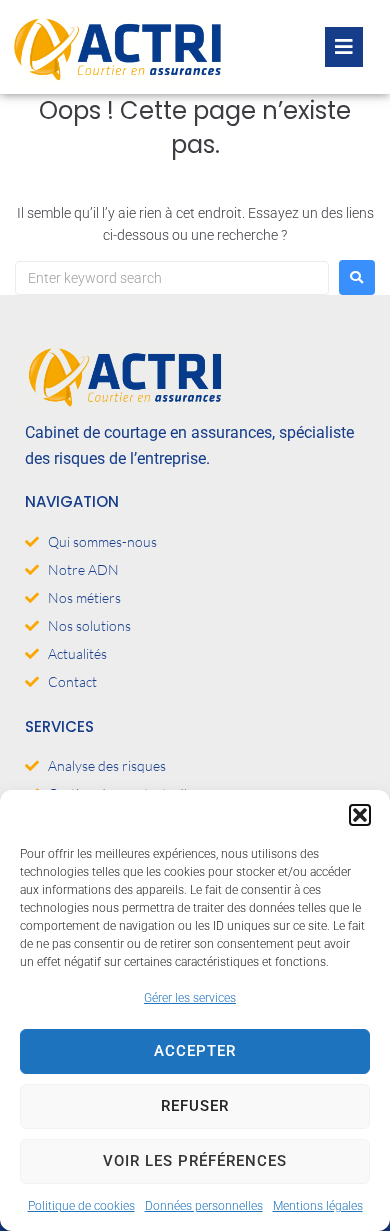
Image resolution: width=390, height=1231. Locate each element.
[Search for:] (172, 278)
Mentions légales (318, 1206)
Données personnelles (204, 1206)
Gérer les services (190, 998)
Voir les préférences (195, 1161)
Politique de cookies (81, 1206)
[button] (360, 815)
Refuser (195, 1106)
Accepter (195, 1051)
